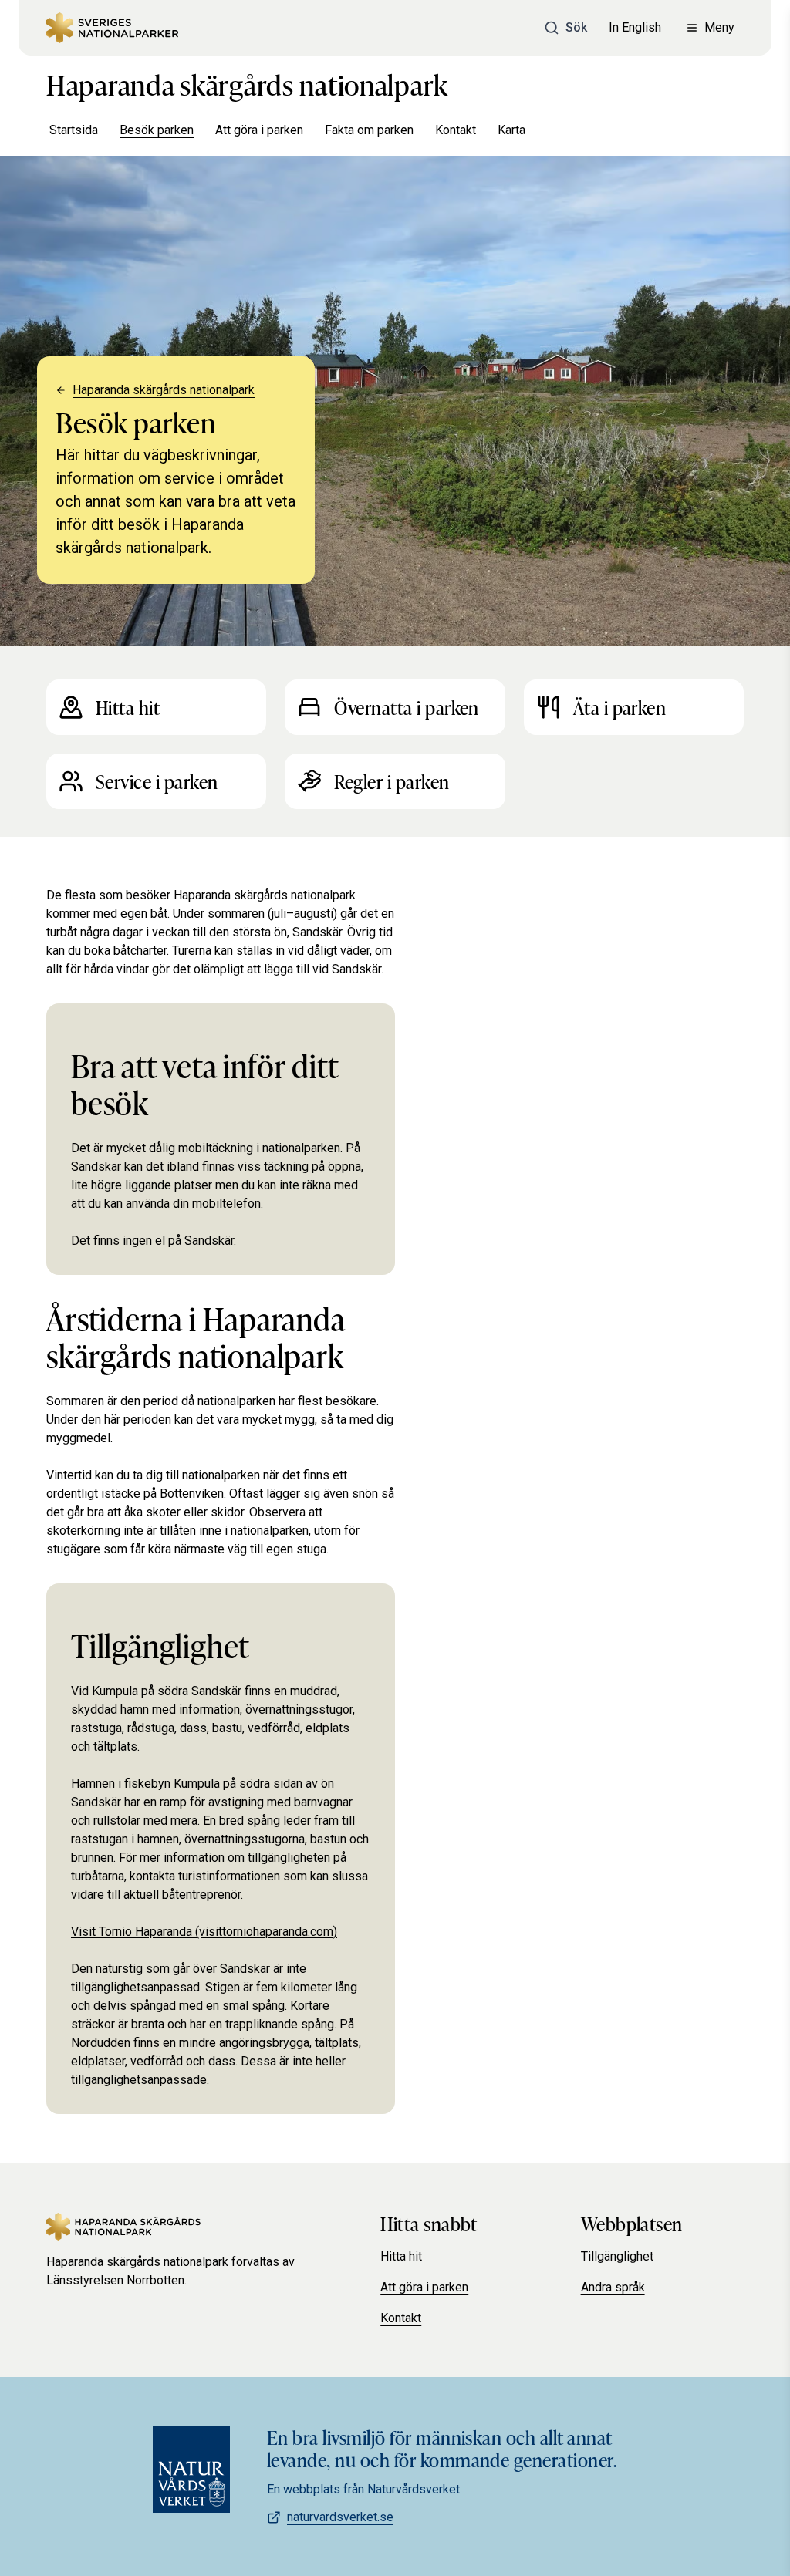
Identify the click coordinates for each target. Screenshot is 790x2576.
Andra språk (613, 2287)
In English (635, 27)
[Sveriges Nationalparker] (112, 28)
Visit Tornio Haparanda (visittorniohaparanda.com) (204, 1932)
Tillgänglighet (617, 2256)
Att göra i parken (259, 130)
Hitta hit (401, 2256)
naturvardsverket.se (340, 2517)
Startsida (74, 130)
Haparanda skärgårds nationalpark (247, 83)
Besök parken (157, 130)
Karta (511, 130)
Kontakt (456, 130)
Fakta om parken (369, 130)
